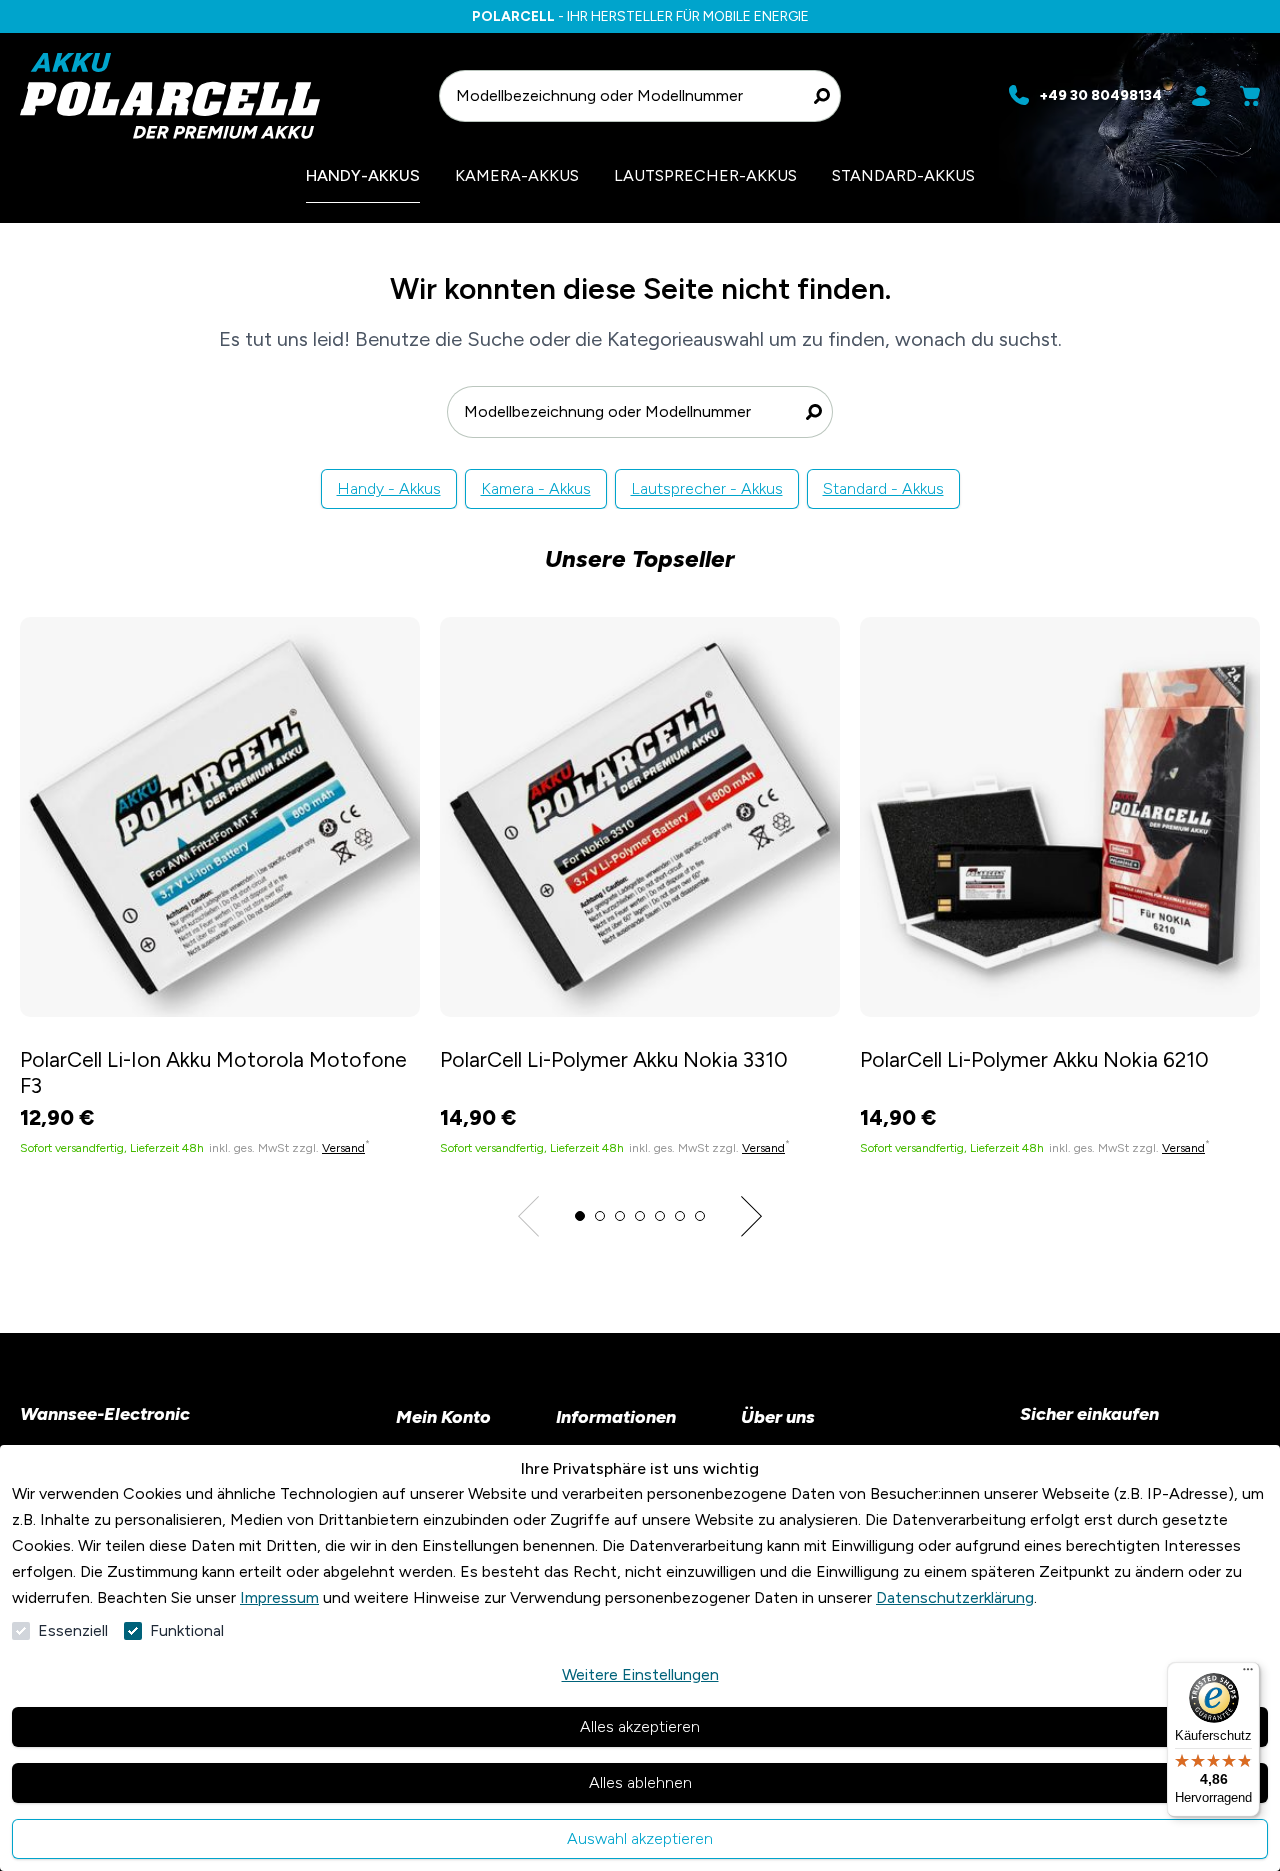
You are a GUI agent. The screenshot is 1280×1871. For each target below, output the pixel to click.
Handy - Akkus (389, 488)
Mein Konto (443, 1417)
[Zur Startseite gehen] (220, 96)
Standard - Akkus (883, 488)
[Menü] (1248, 1674)
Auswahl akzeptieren (640, 1838)
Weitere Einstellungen (640, 1674)
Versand (343, 1148)
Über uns (778, 1417)
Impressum (279, 1597)
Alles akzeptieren (640, 1726)
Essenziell (73, 1630)
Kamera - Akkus (536, 488)
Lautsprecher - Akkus (707, 488)
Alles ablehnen (640, 1782)
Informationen (616, 1417)
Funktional (187, 1630)
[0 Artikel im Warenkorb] (1250, 96)
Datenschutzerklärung (955, 1597)
